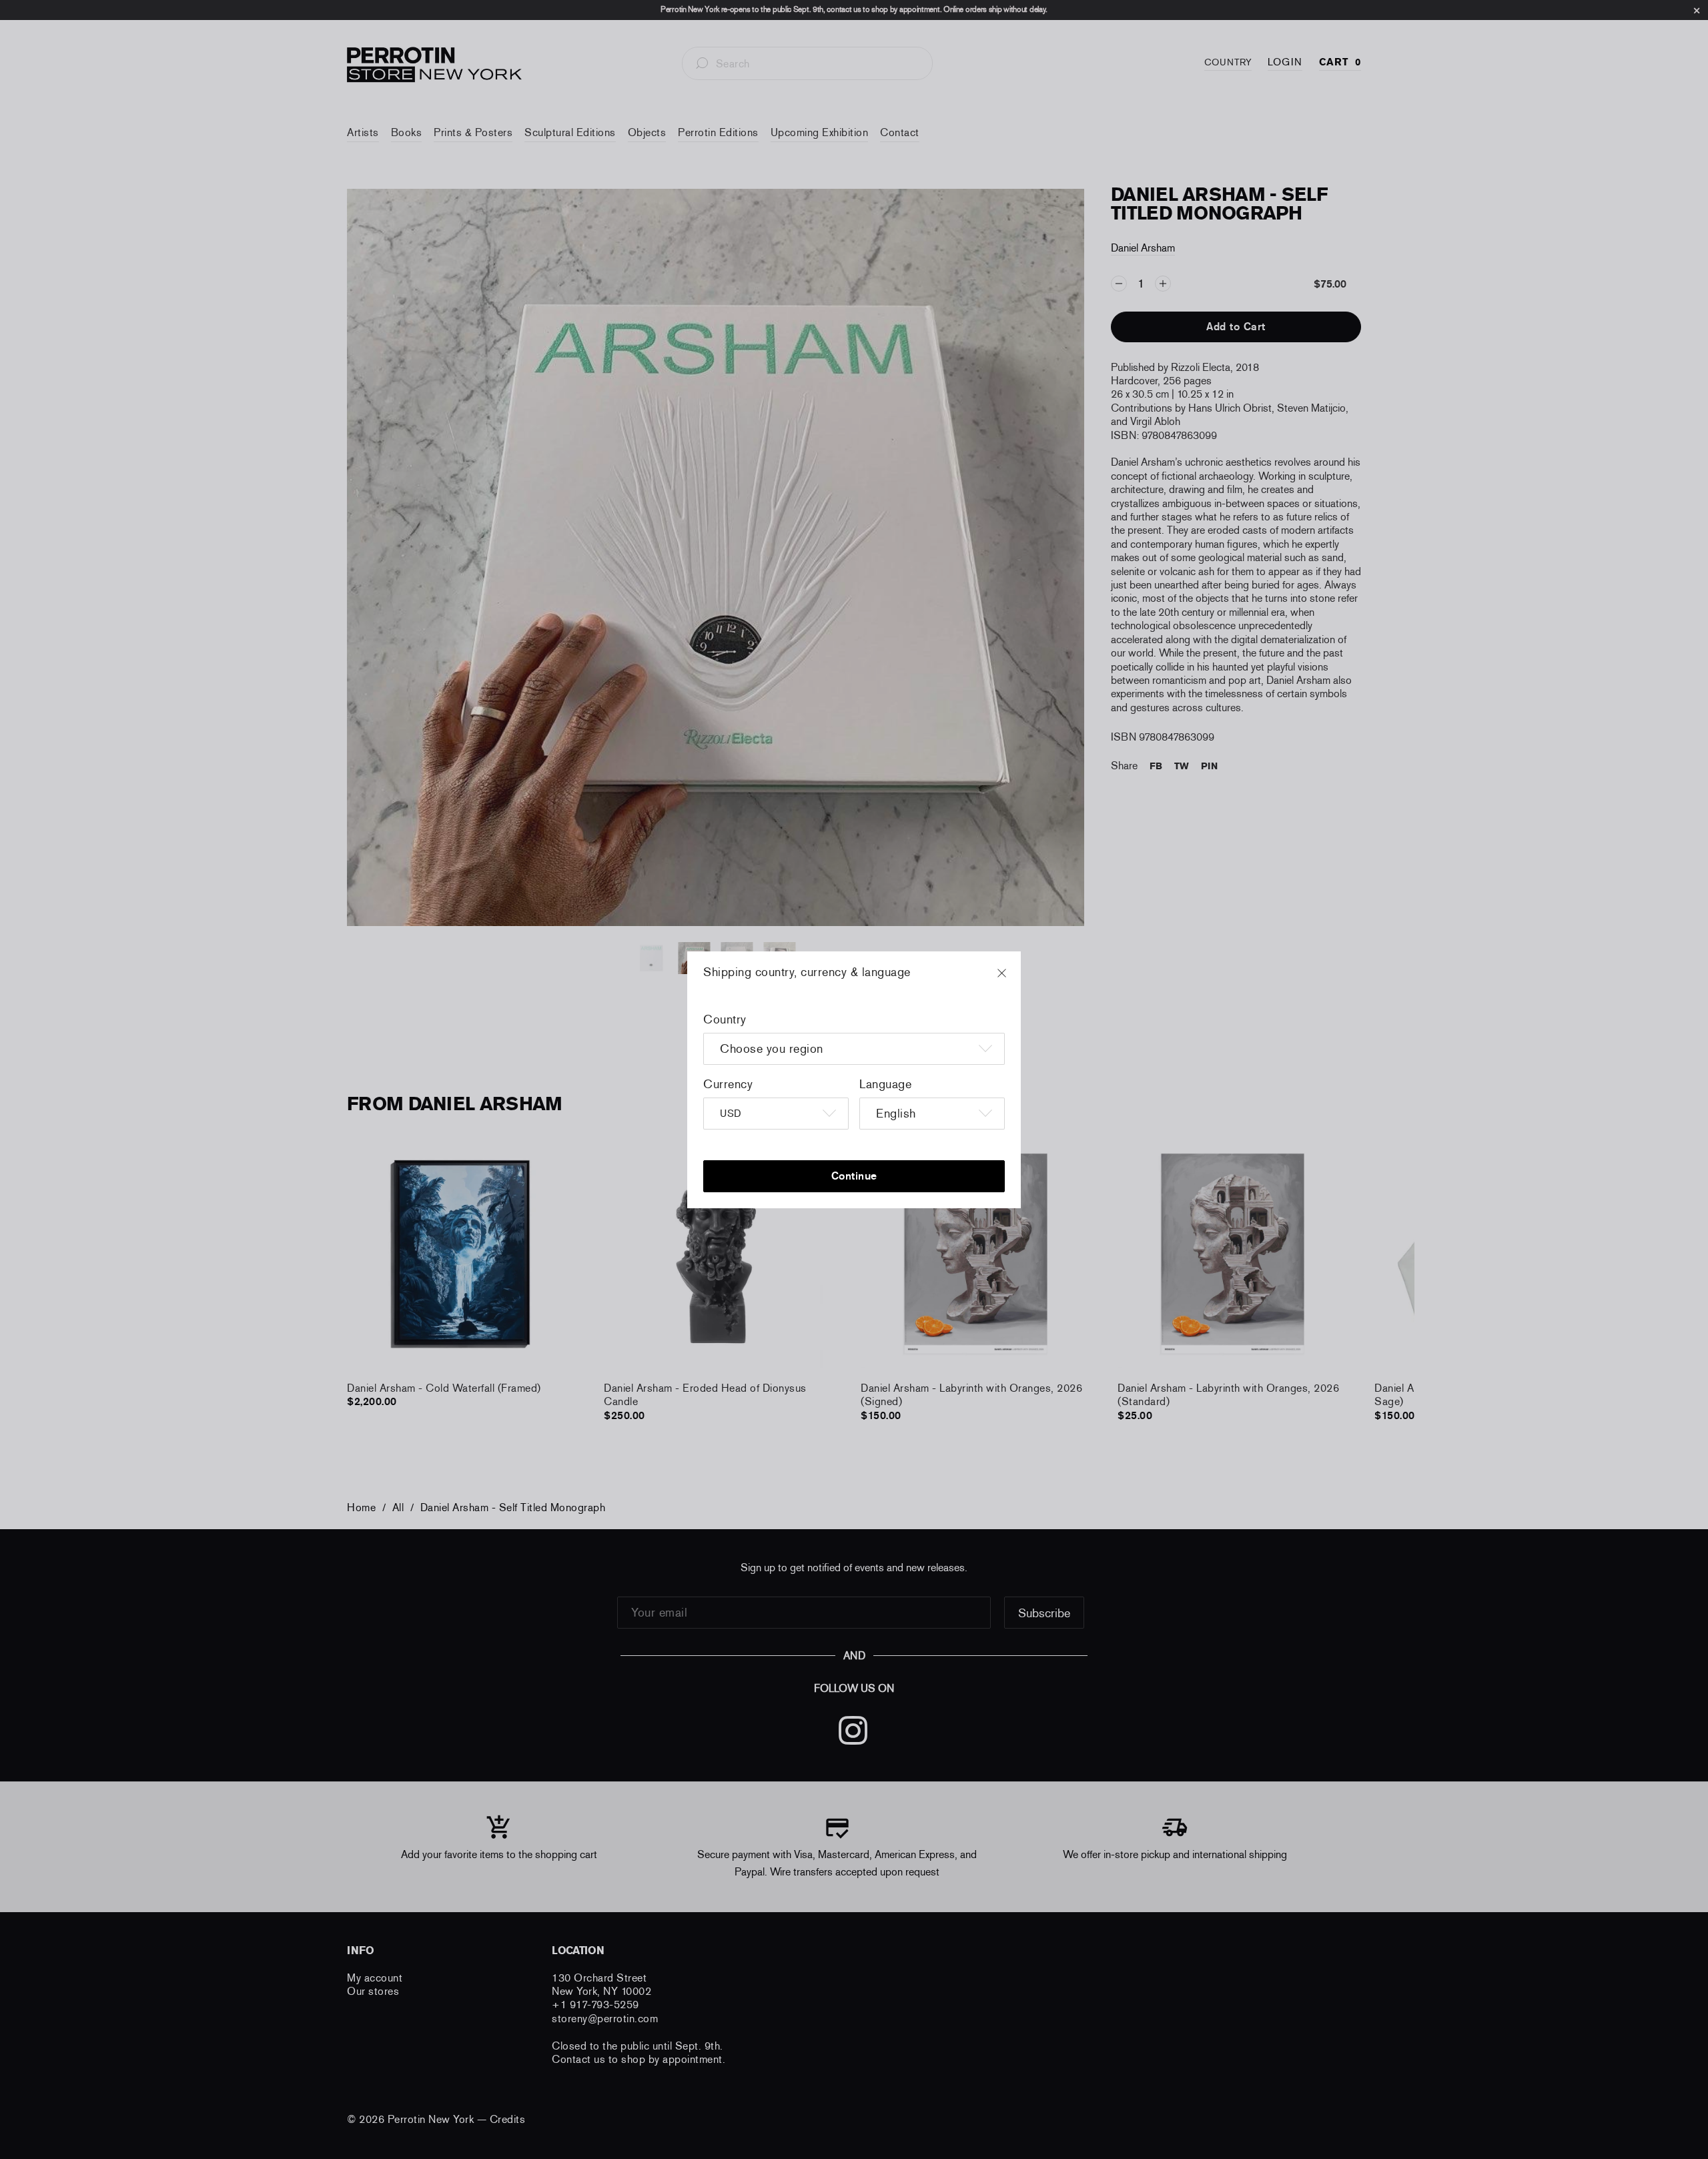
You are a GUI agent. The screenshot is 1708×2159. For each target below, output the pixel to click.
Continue (854, 1176)
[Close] (1014, 979)
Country (725, 1019)
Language (885, 1084)
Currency (728, 1084)
